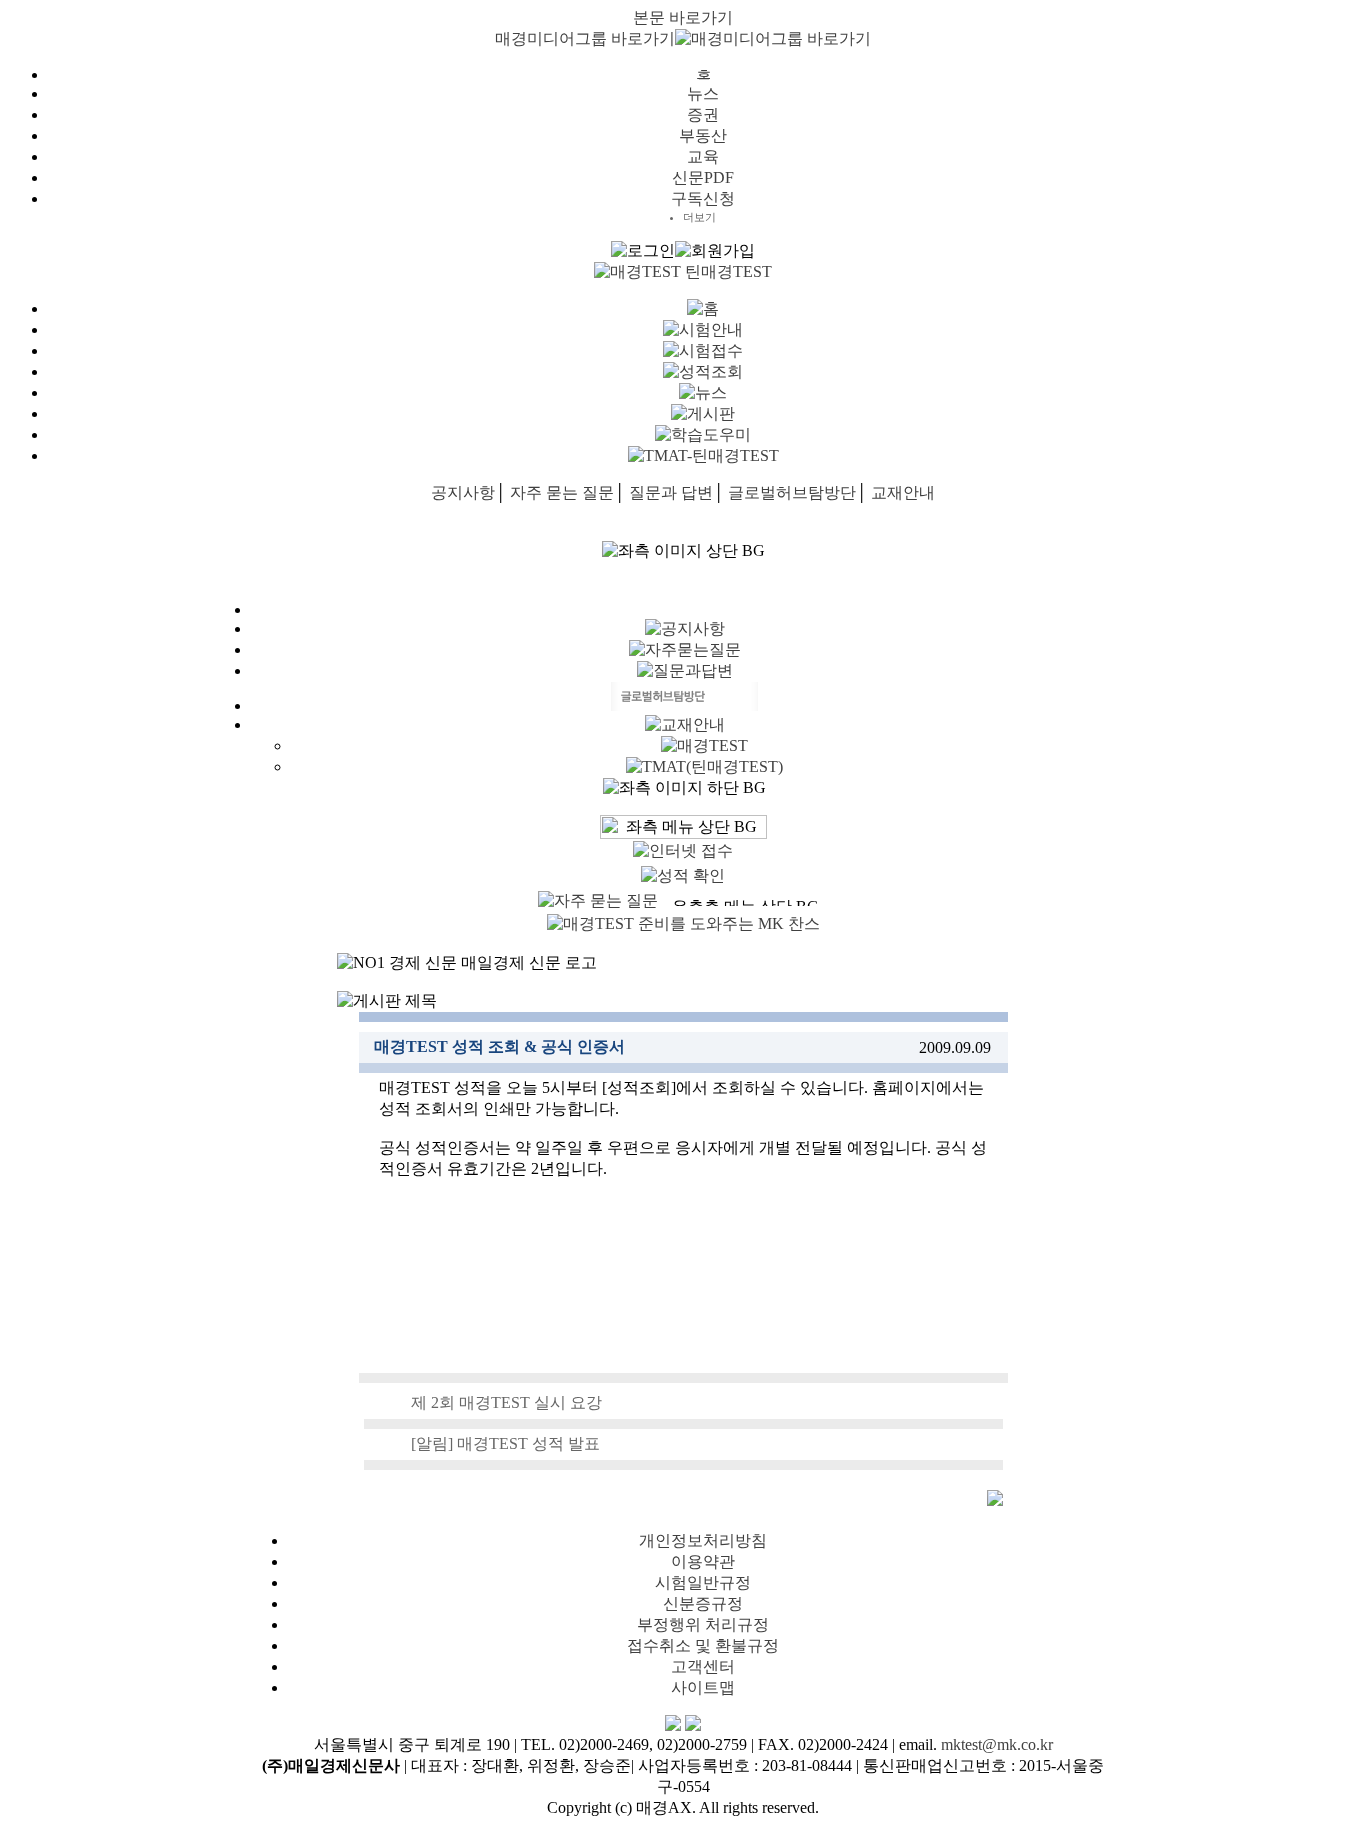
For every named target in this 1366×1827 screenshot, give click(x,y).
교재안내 (903, 492)
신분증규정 (703, 1603)
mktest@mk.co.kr (997, 1744)
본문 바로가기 (683, 17)
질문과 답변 (671, 492)
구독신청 (703, 198)
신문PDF (703, 177)
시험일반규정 (703, 1582)
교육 (703, 156)
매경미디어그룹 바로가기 (585, 38)
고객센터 (703, 1666)
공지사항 (463, 492)
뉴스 (703, 93)
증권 (703, 114)
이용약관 (703, 1561)
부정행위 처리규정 (703, 1624)
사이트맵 (703, 1687)
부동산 (703, 135)
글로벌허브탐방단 (792, 492)
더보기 (699, 217)
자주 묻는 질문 (562, 492)
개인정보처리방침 (703, 1540)
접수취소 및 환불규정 (703, 1645)
